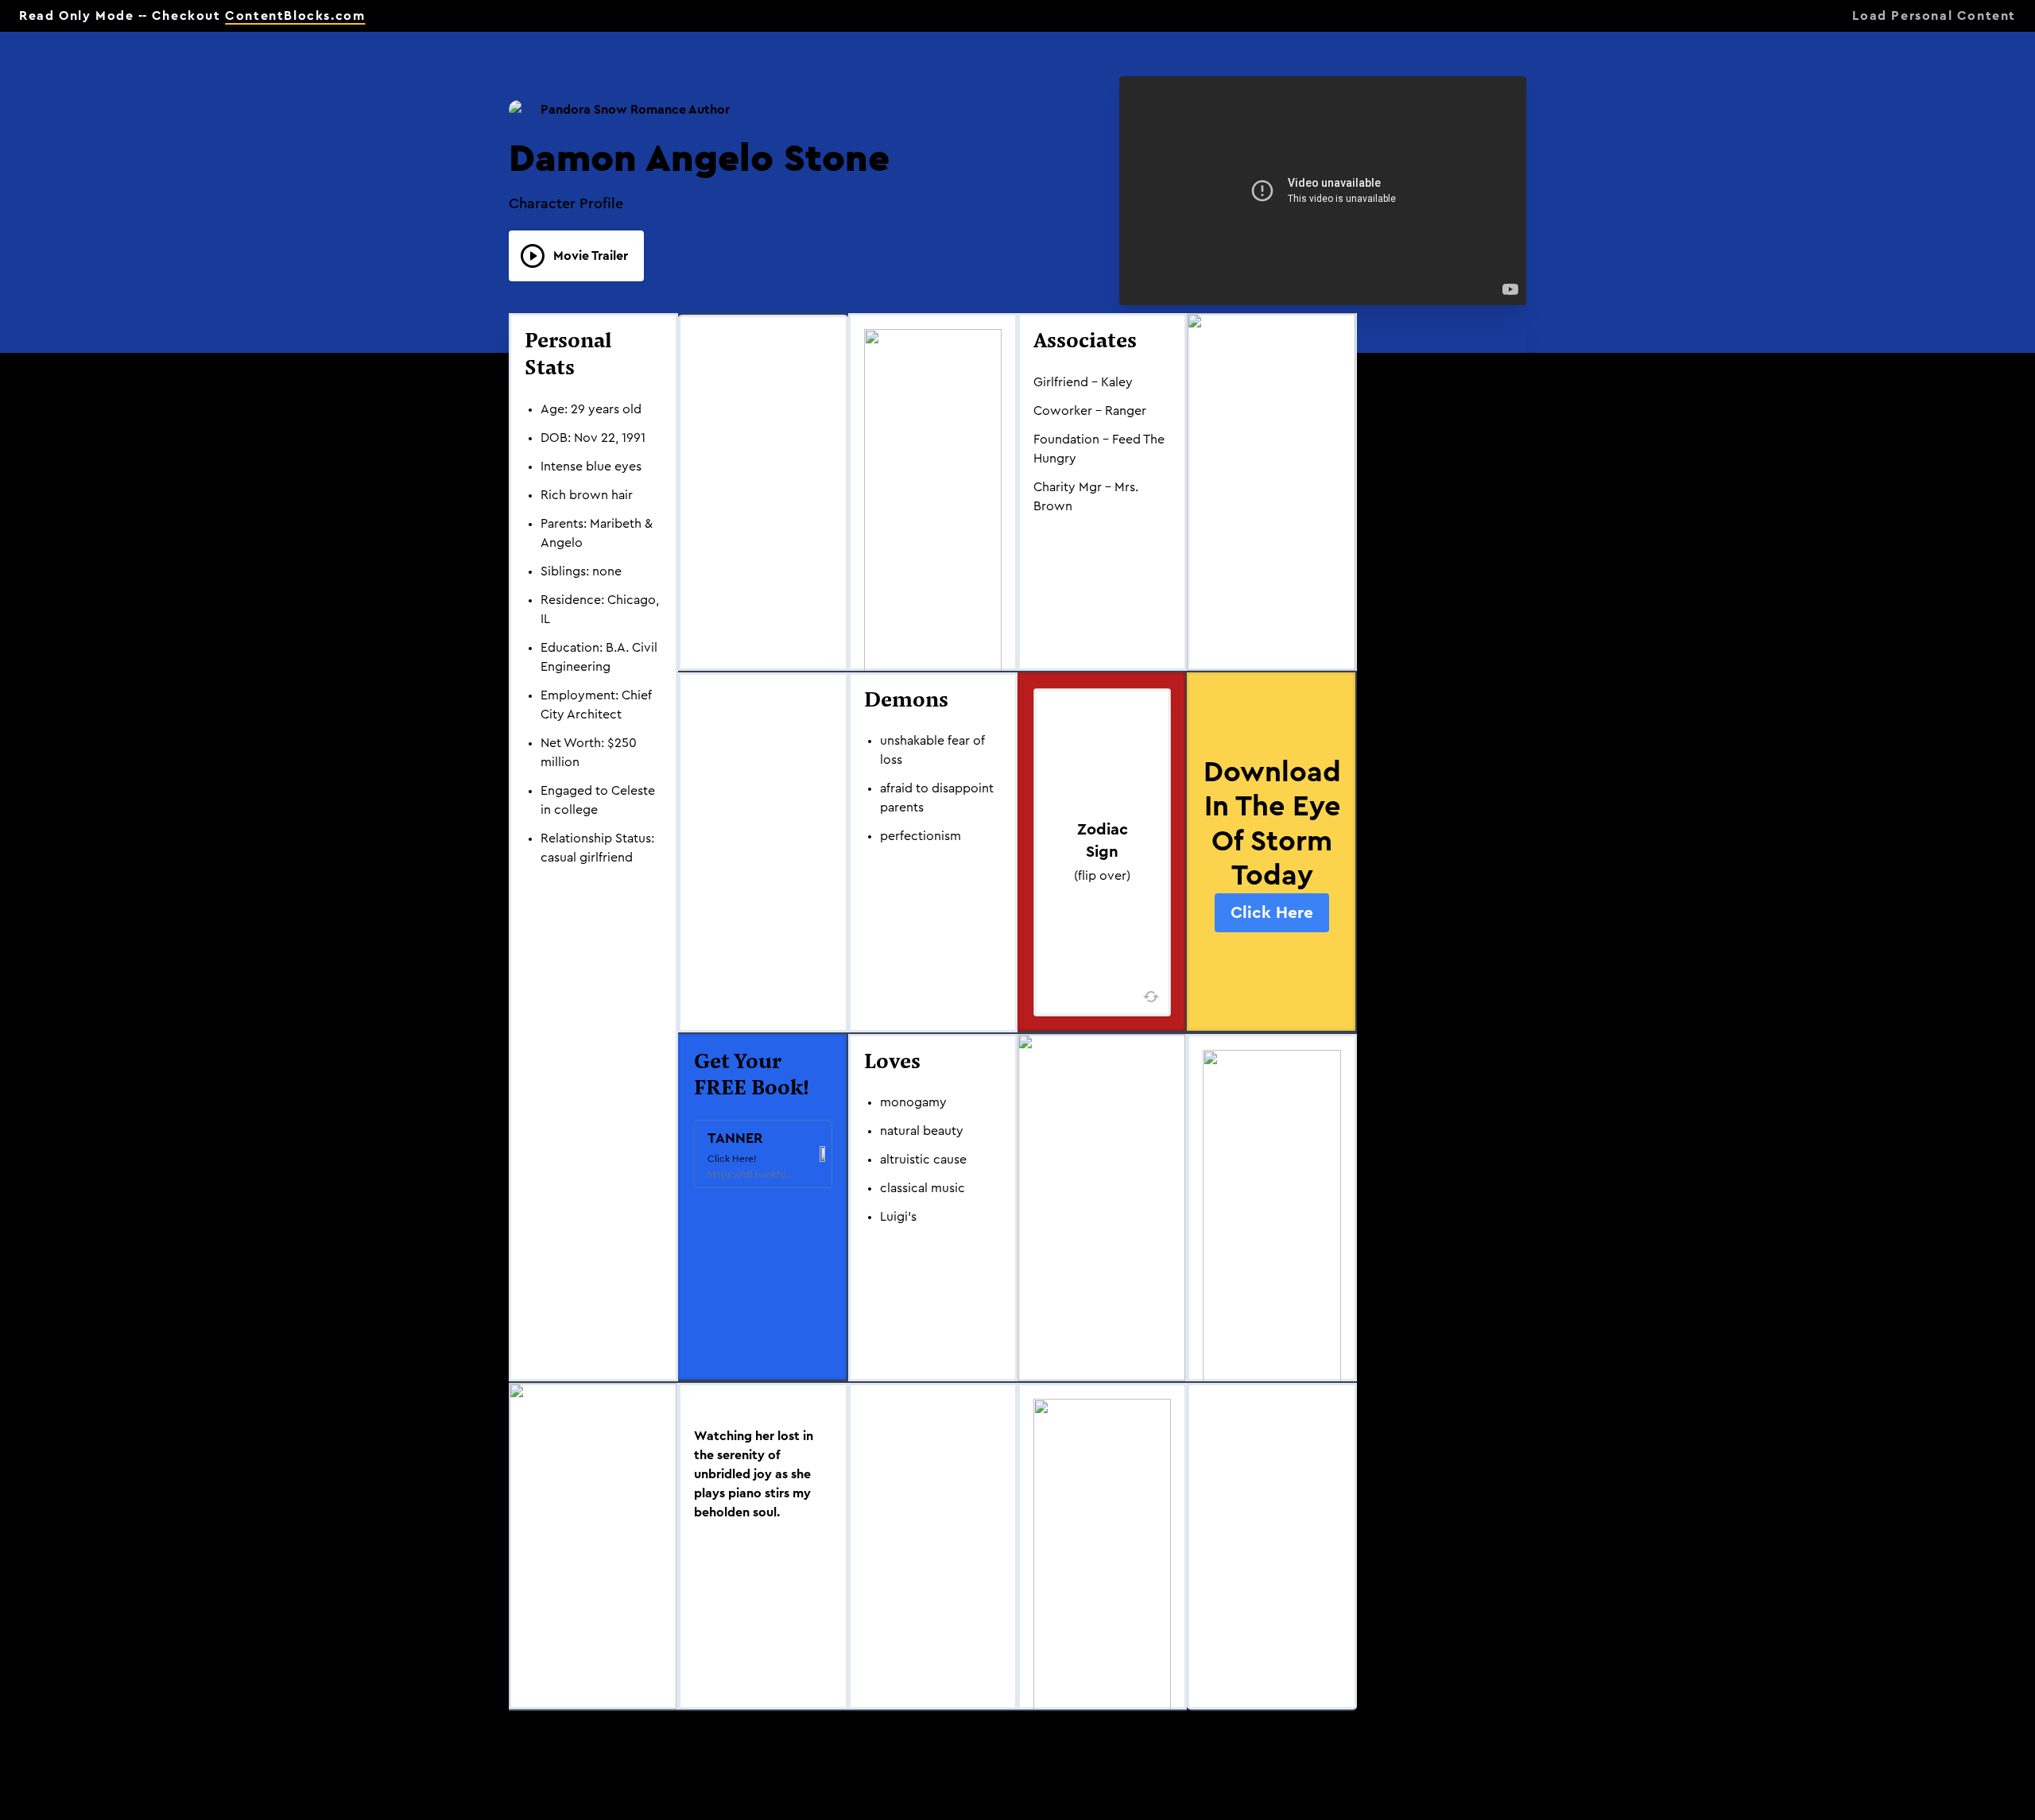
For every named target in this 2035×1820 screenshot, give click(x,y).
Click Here (1272, 913)
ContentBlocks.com (295, 16)
